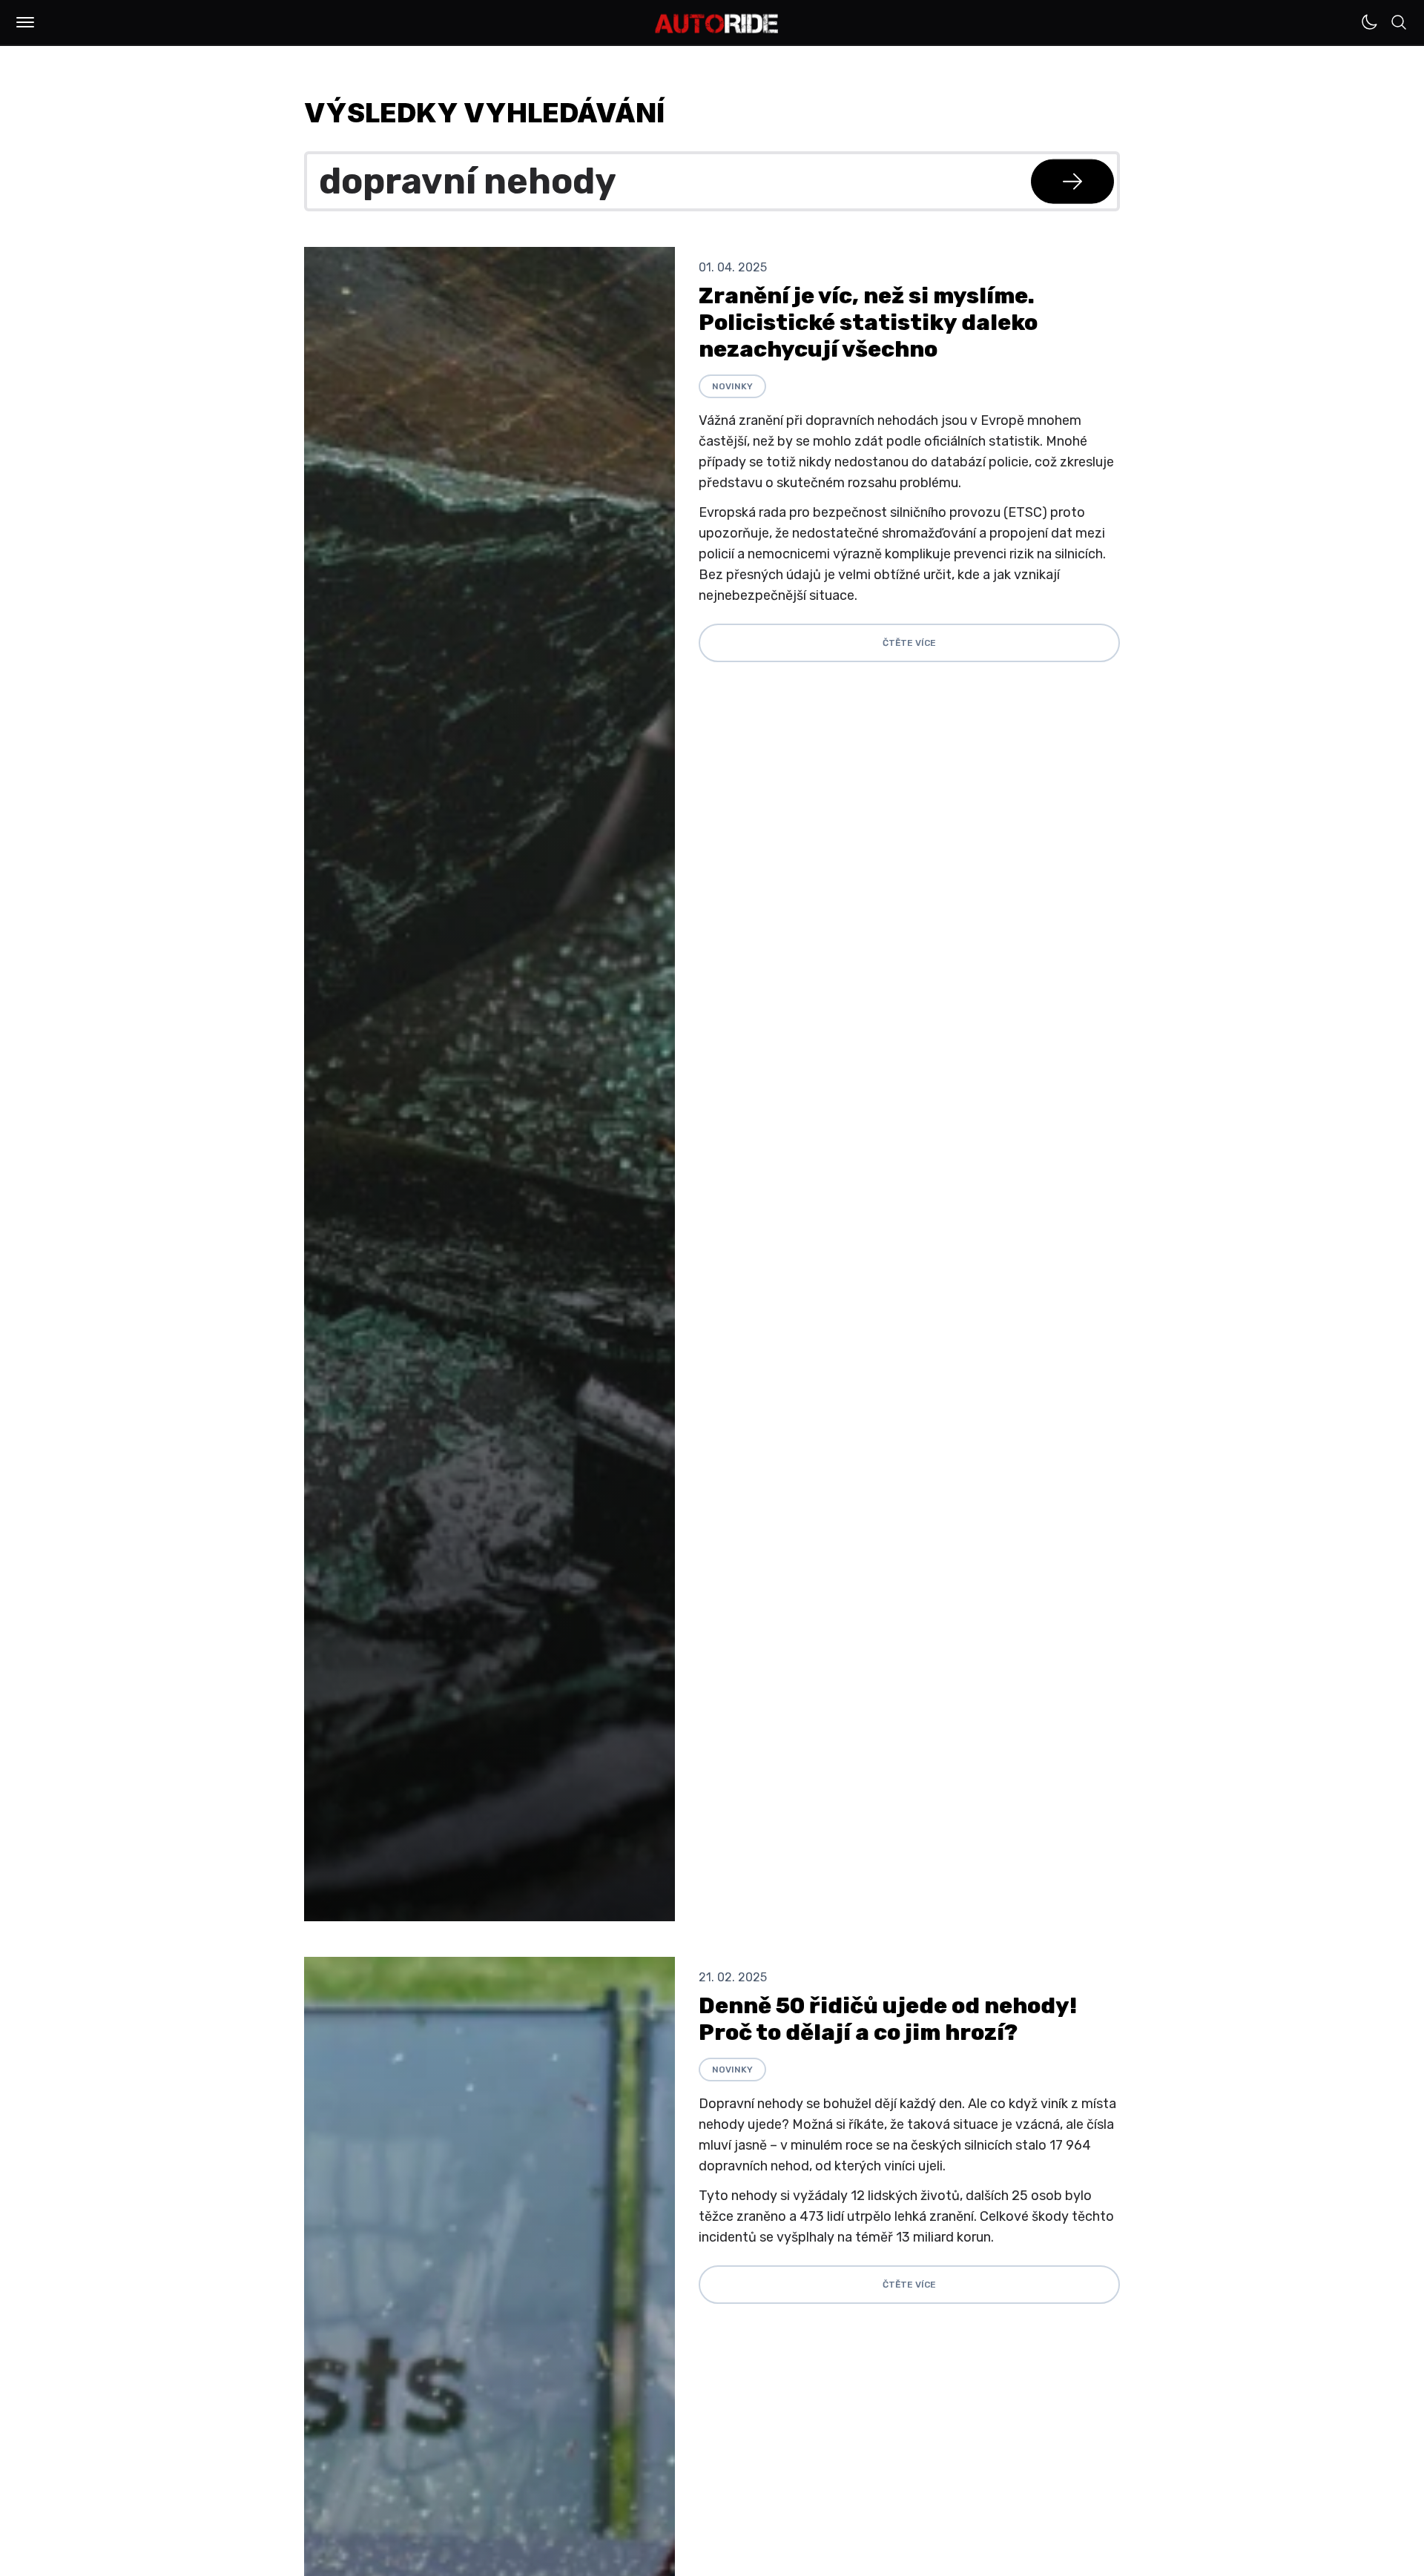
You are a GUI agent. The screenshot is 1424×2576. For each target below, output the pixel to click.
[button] (25, 22)
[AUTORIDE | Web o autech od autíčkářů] (717, 24)
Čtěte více (909, 643)
